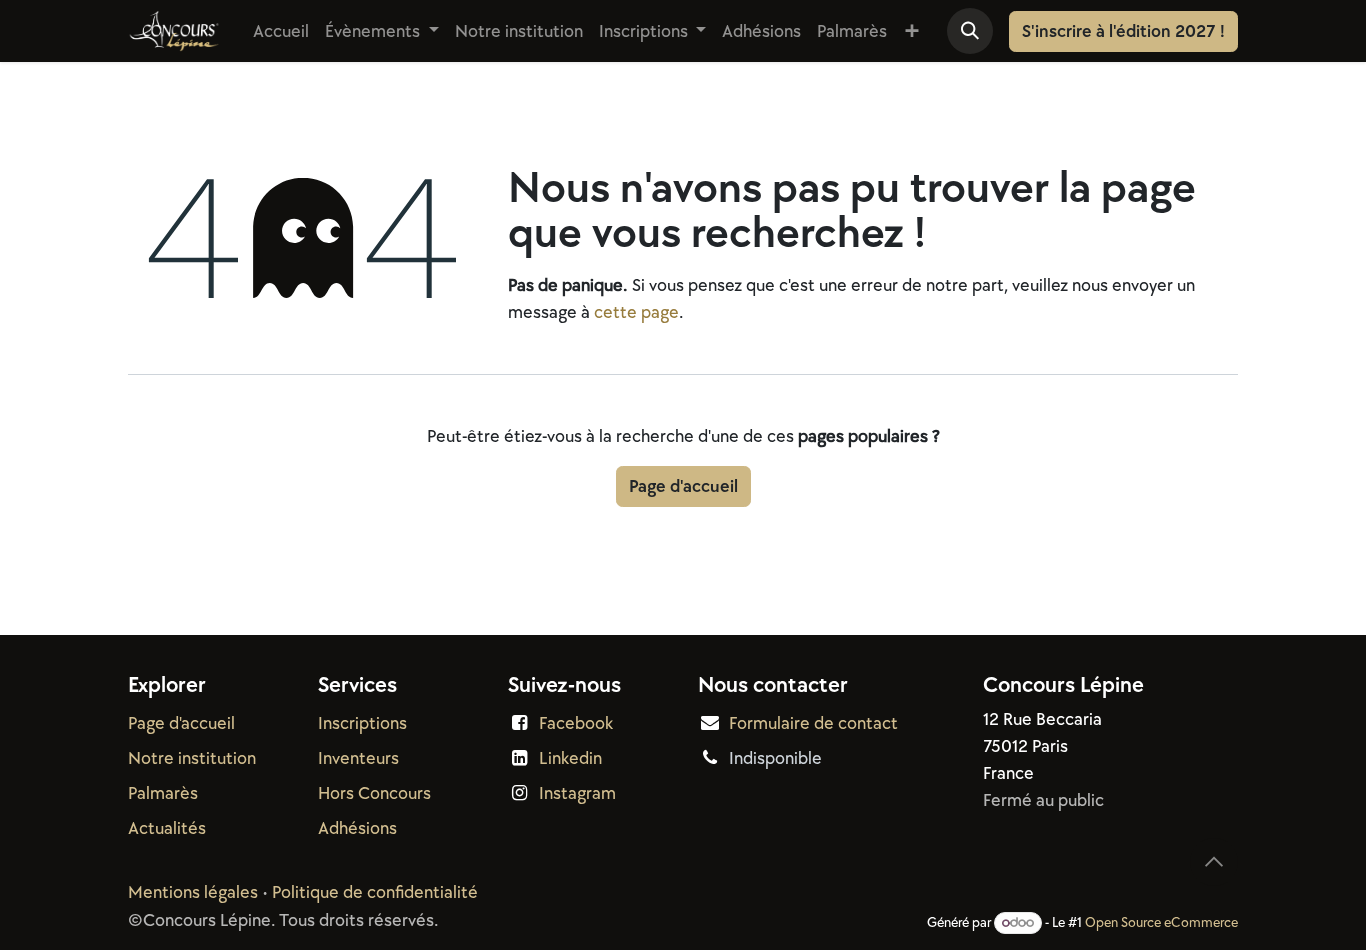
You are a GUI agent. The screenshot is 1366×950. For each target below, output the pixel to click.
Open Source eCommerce (1161, 922)
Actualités (167, 828)
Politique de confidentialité (375, 892)
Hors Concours (374, 793)
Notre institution (192, 758)
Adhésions (357, 828)
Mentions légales (193, 892)
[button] (970, 31)
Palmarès (163, 793)
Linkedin (570, 758)
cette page (636, 312)
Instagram (577, 793)
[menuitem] (281, 31)
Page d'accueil (683, 486)
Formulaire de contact (813, 723)
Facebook (576, 723)
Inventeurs (358, 758)
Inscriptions (362, 723)
